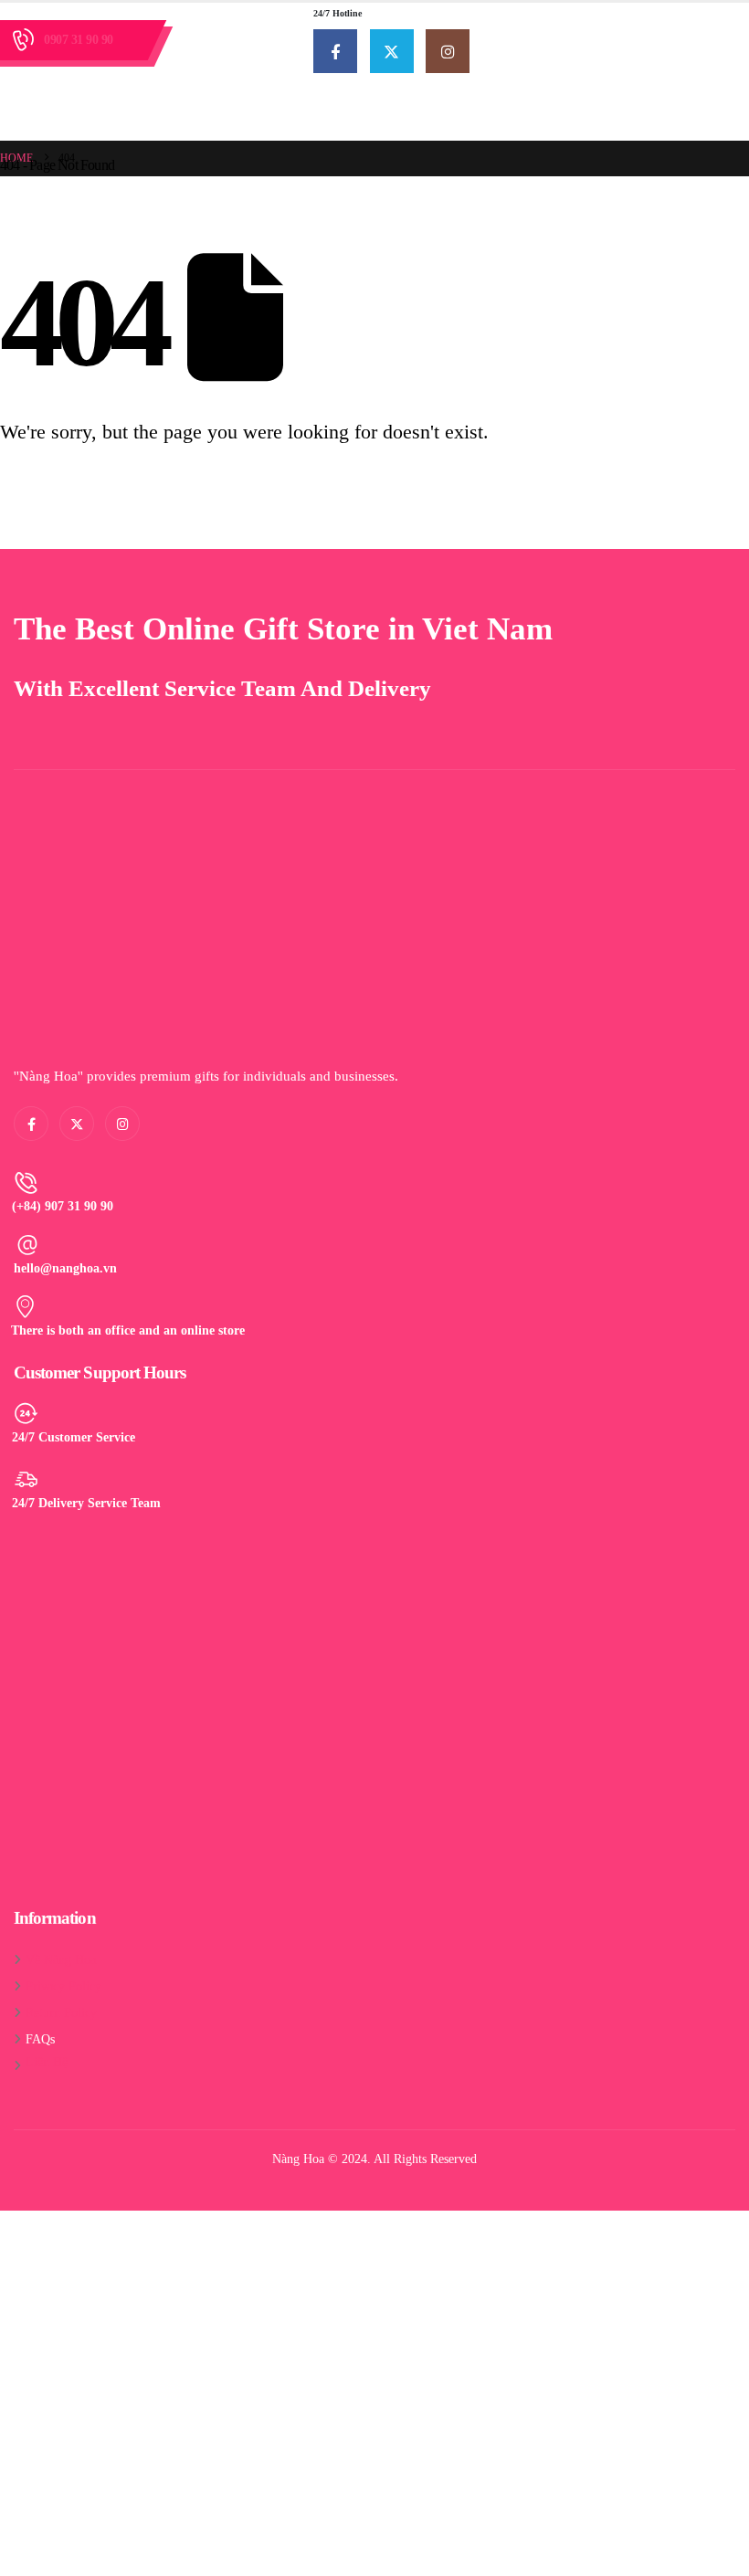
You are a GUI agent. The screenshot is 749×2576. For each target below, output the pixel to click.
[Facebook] (335, 51)
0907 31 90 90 (79, 40)
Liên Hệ (47, 2062)
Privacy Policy (63, 1986)
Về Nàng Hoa (61, 1959)
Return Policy (61, 2012)
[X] (392, 51)
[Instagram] (448, 51)
